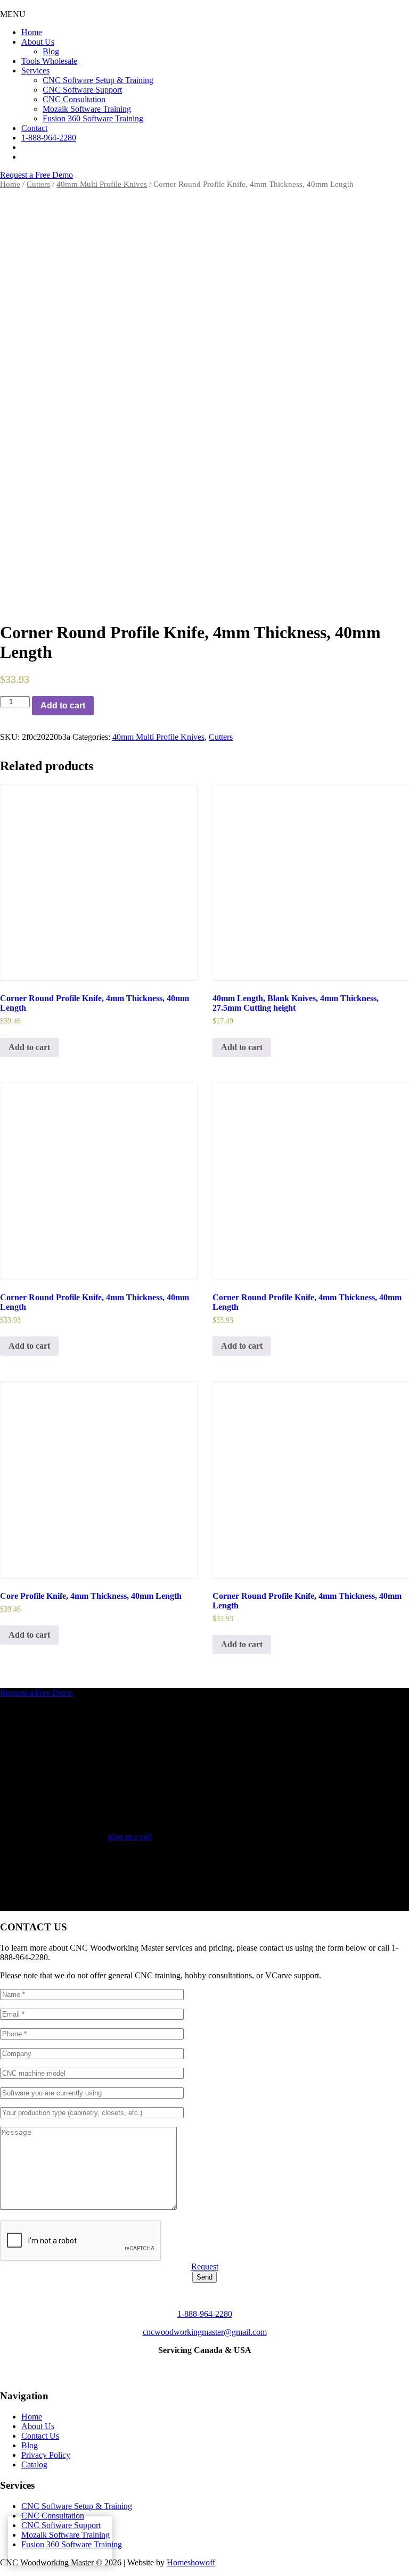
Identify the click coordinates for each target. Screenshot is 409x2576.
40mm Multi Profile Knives (102, 184)
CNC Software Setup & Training (77, 2506)
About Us (38, 2426)
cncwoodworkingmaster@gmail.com (205, 2332)
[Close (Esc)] (397, 12)
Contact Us (40, 2436)
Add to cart (63, 705)
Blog (30, 2445)
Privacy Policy (46, 2455)
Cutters (38, 184)
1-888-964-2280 (205, 2314)
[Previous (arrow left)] (19, 1288)
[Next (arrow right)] (390, 1288)
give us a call (130, 1836)
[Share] (374, 12)
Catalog (34, 2464)
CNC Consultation (53, 2516)
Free (36, 175)
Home (10, 184)
